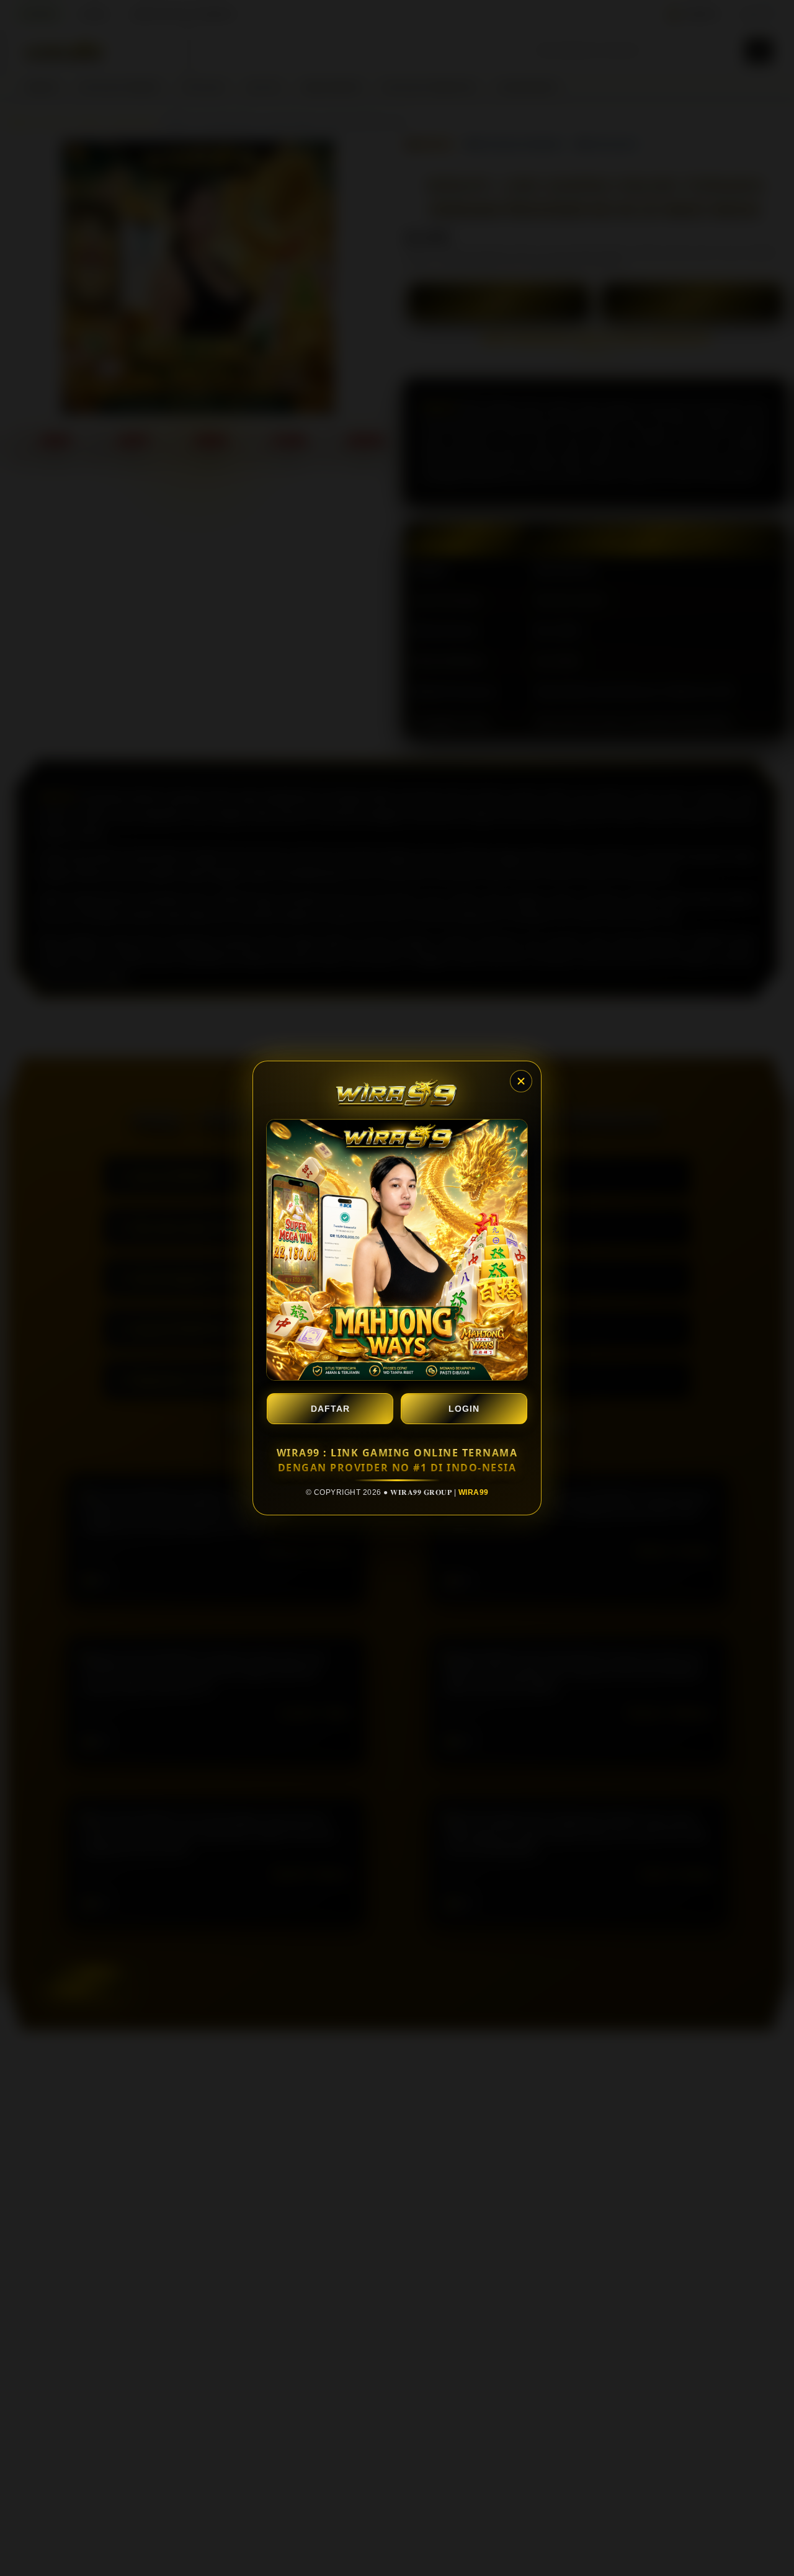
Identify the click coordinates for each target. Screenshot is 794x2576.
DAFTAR (330, 1409)
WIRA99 (474, 1492)
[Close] (521, 1081)
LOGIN (464, 1409)
